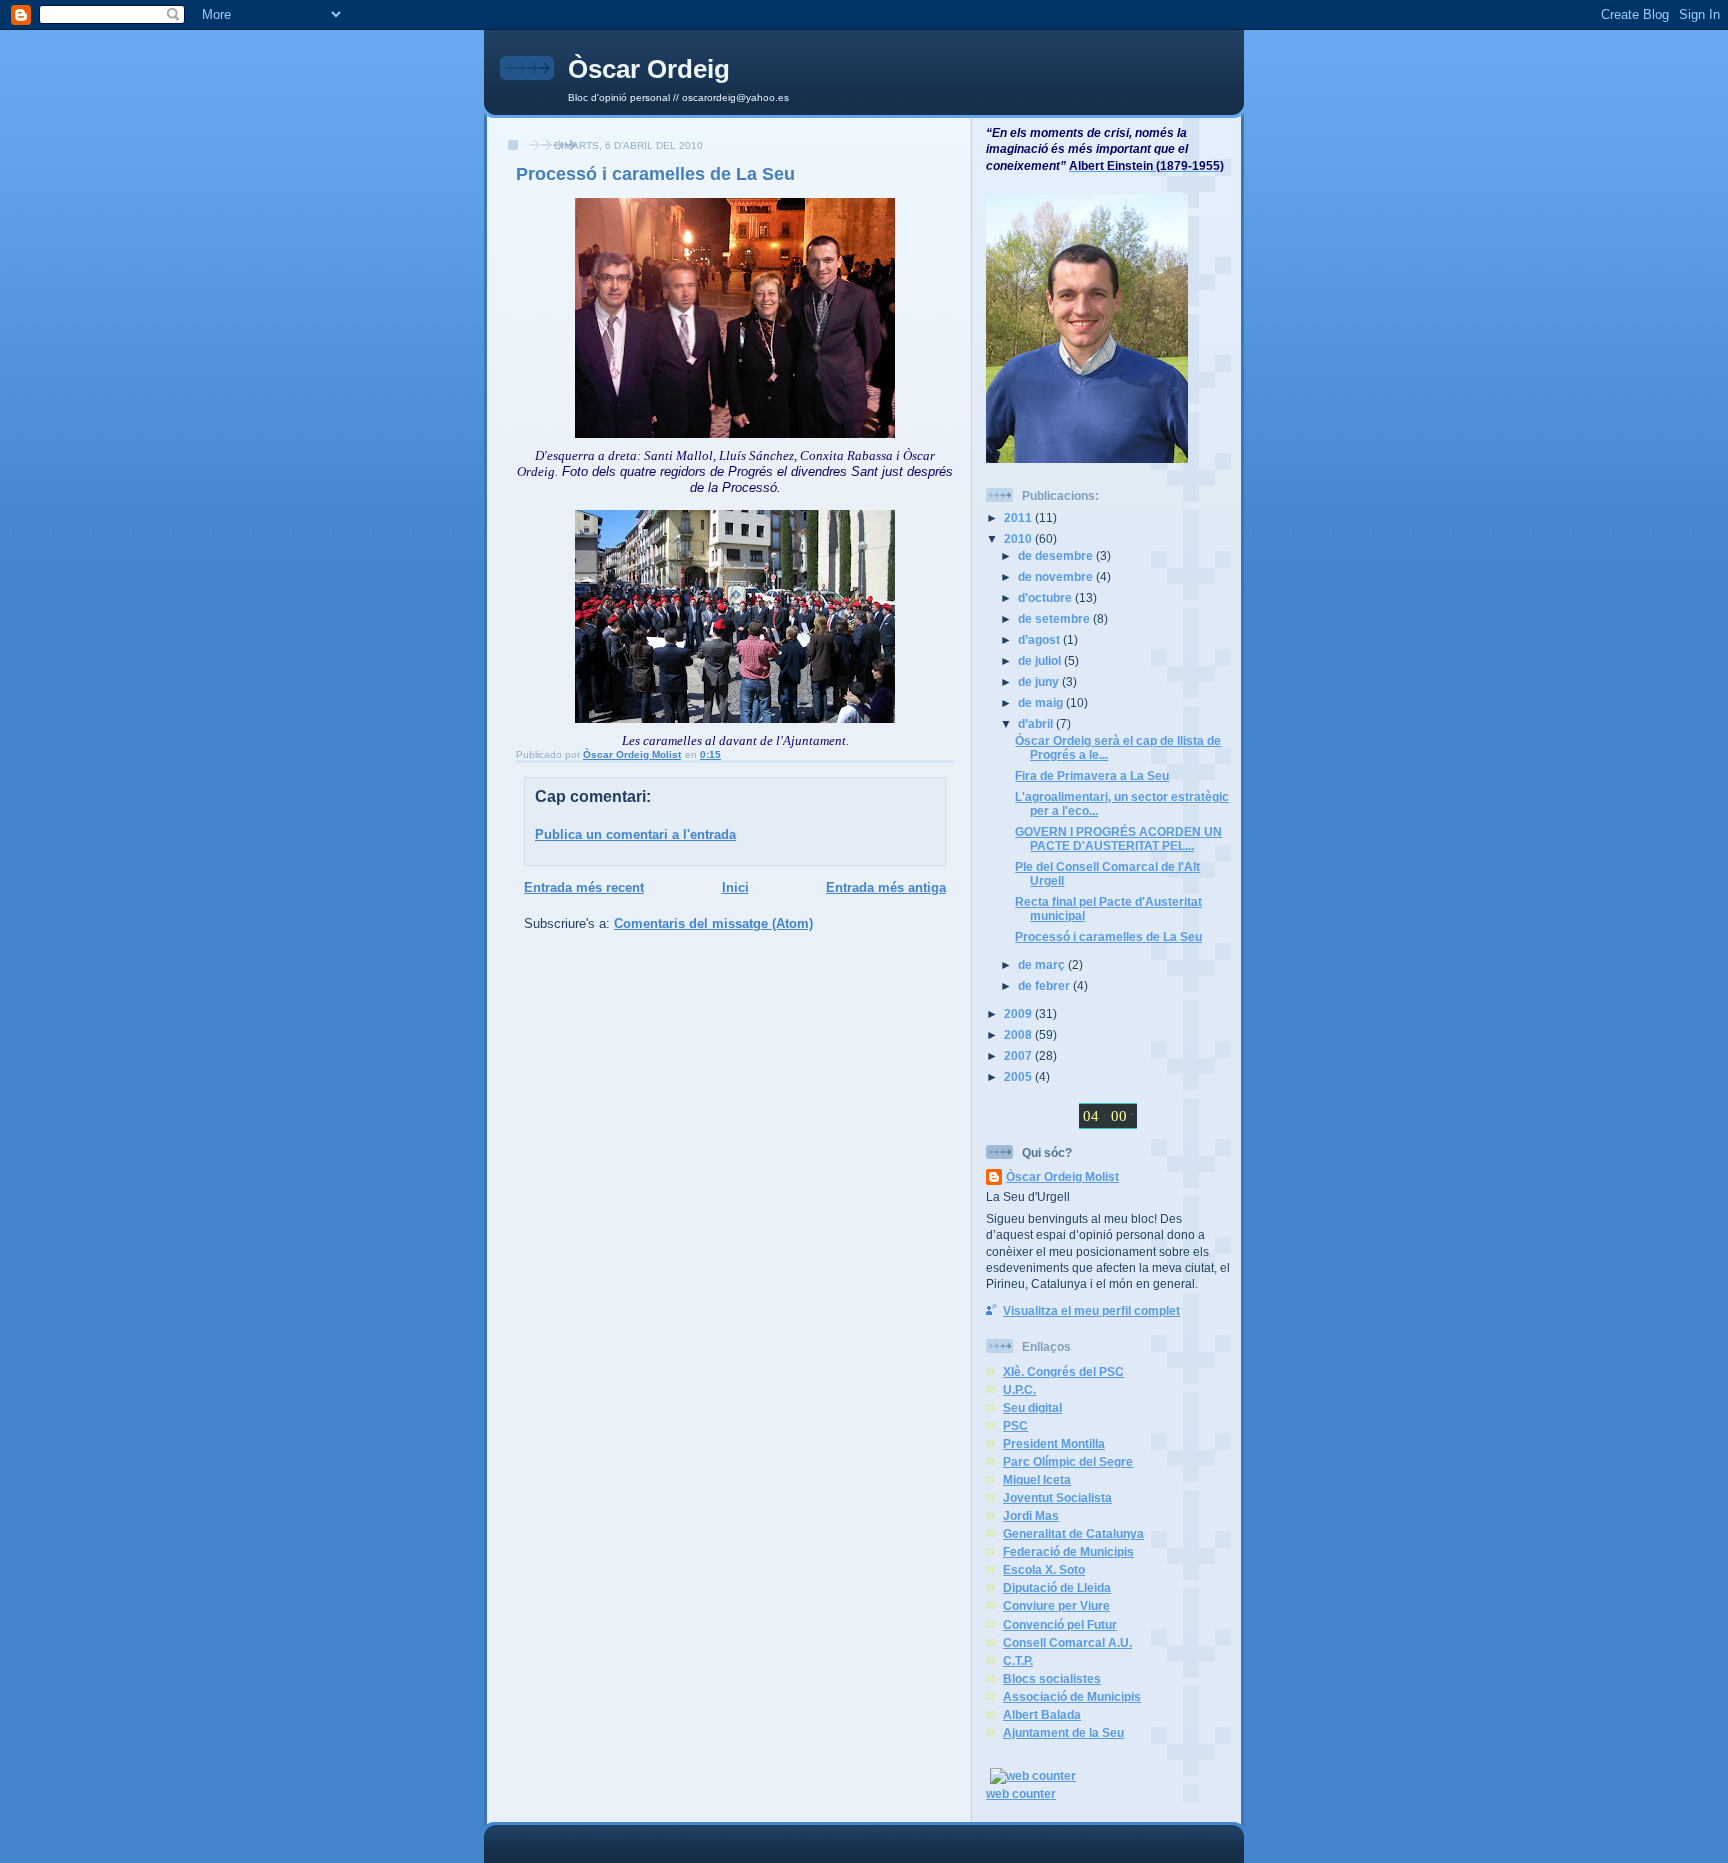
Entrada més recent (584, 887)
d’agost (1040, 639)
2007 (1019, 1055)
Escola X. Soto (1044, 1569)
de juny (1040, 681)
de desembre (1057, 555)
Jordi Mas (1031, 1515)
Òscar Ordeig (649, 69)
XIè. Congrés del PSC (1063, 1371)
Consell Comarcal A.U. (1067, 1642)
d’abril (1037, 723)
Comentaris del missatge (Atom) (713, 923)
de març (1043, 964)
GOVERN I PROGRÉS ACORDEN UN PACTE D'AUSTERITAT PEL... (1118, 838)
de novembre (1057, 576)
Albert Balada (1042, 1714)
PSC (1015, 1425)
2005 (1019, 1076)
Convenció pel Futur (1060, 1624)
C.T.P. (1018, 1660)
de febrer (1045, 985)
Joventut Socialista (1057, 1497)
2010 (1019, 538)
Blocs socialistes (1052, 1678)
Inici (735, 887)
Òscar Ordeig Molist (1062, 1176)
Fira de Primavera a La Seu (1092, 775)
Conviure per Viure (1056, 1605)
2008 (1019, 1034)
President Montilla (1054, 1443)
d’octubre (1046, 597)
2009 (1019, 1013)
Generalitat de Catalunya (1073, 1533)
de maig (1042, 702)
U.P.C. (1019, 1389)
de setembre (1055, 618)
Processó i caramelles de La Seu (1108, 936)
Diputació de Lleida (1057, 1587)
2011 (1019, 517)
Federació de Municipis (1068, 1551)
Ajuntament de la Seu (1063, 1732)
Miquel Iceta (1037, 1479)
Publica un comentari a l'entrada (635, 834)
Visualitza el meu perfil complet (1091, 1310)
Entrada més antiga (886, 887)
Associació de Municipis (1072, 1696)
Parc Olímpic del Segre (1068, 1461)
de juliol (1041, 660)
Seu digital (1032, 1407)
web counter (1021, 1793)
